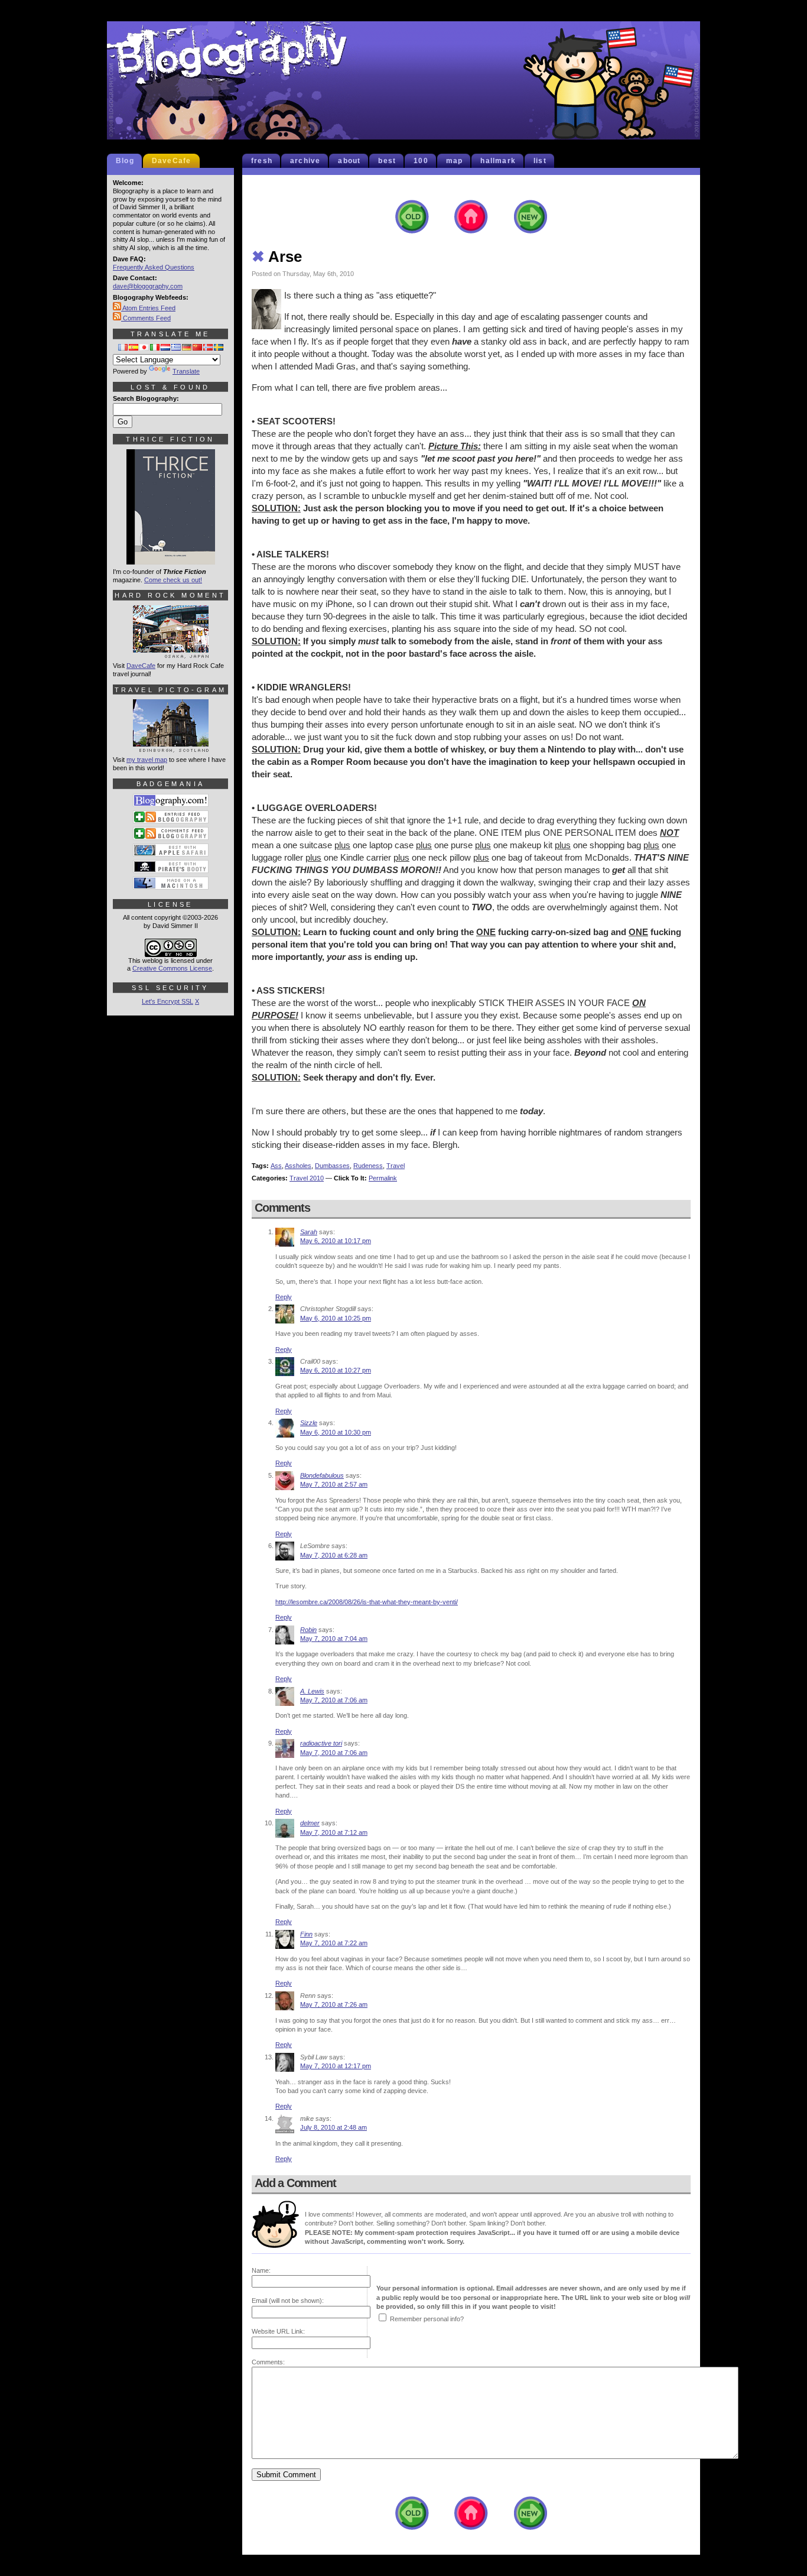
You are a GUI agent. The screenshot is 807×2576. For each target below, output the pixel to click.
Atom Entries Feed (148, 308)
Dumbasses (332, 1166)
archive (305, 161)
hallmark (498, 161)
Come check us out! (173, 580)
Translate (186, 371)
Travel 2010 (307, 1178)
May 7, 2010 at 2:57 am (334, 1484)
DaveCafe (172, 161)
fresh (262, 161)
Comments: (268, 2362)
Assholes (298, 1166)
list (540, 161)
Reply (284, 1297)
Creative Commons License (172, 968)
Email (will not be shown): (288, 2301)
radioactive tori (321, 1743)
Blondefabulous (322, 1475)
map (455, 161)
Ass (276, 1166)
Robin (308, 1630)
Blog (125, 161)
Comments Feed (146, 318)
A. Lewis (312, 1691)
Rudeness (368, 1166)
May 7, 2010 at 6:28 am (334, 1555)
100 (421, 161)
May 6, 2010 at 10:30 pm (336, 1432)
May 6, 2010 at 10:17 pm (336, 1241)
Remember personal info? (427, 2319)
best (387, 161)
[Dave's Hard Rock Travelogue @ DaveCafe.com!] (171, 653)
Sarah (309, 1232)
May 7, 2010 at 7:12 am (334, 1832)
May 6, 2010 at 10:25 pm (336, 1318)
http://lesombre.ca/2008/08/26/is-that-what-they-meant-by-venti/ (367, 1602)
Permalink (383, 1178)
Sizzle (309, 1423)
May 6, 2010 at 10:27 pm (336, 1370)
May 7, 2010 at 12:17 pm (336, 2066)
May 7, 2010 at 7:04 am (334, 1639)
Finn (306, 1934)
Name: (261, 2270)
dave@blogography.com (148, 286)
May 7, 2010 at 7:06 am (334, 1700)
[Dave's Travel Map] (171, 747)
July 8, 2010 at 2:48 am (333, 2127)
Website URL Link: (278, 2331)
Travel (396, 1166)
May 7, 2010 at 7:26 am (334, 2004)
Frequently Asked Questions (154, 267)
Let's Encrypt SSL (167, 1001)
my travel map (147, 760)
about (349, 161)
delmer (310, 1823)
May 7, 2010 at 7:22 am (334, 1943)
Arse (277, 257)
